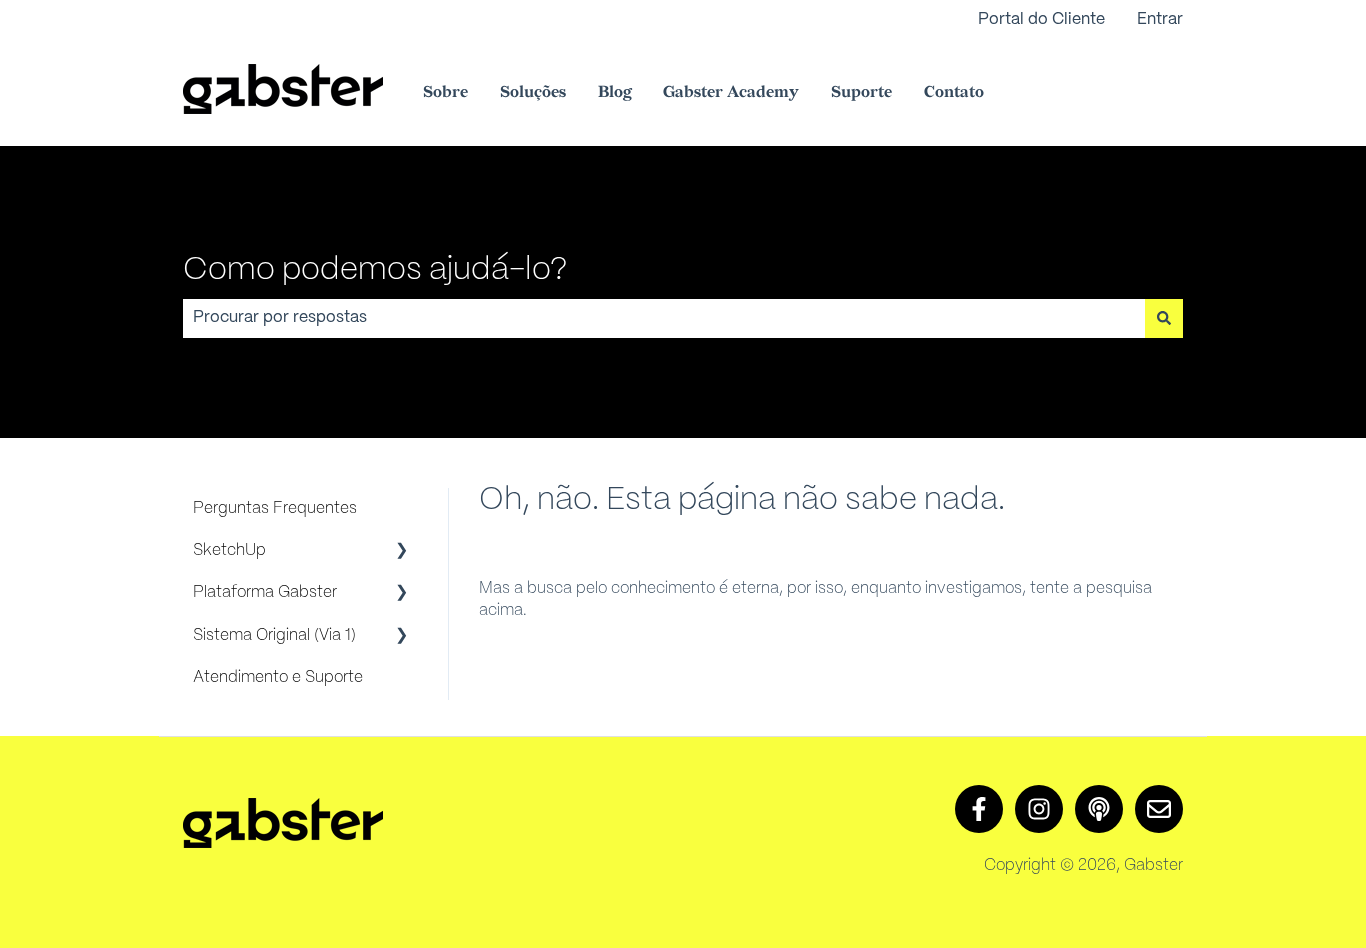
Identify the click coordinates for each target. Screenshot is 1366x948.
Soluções (533, 92)
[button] (402, 552)
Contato (954, 92)
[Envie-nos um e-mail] (1159, 809)
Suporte (861, 92)
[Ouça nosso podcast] (1099, 809)
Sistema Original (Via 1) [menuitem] (274, 635)
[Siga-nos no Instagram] (1039, 809)
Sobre (445, 92)
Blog (614, 92)
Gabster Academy (731, 92)
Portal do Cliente (1041, 19)
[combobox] (664, 318)
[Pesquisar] (1164, 318)
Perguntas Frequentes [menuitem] (275, 508)
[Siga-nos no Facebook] (979, 809)
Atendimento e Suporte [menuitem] (278, 677)
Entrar (1160, 19)
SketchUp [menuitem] (229, 550)
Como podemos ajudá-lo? (375, 270)
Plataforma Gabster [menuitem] (265, 592)
